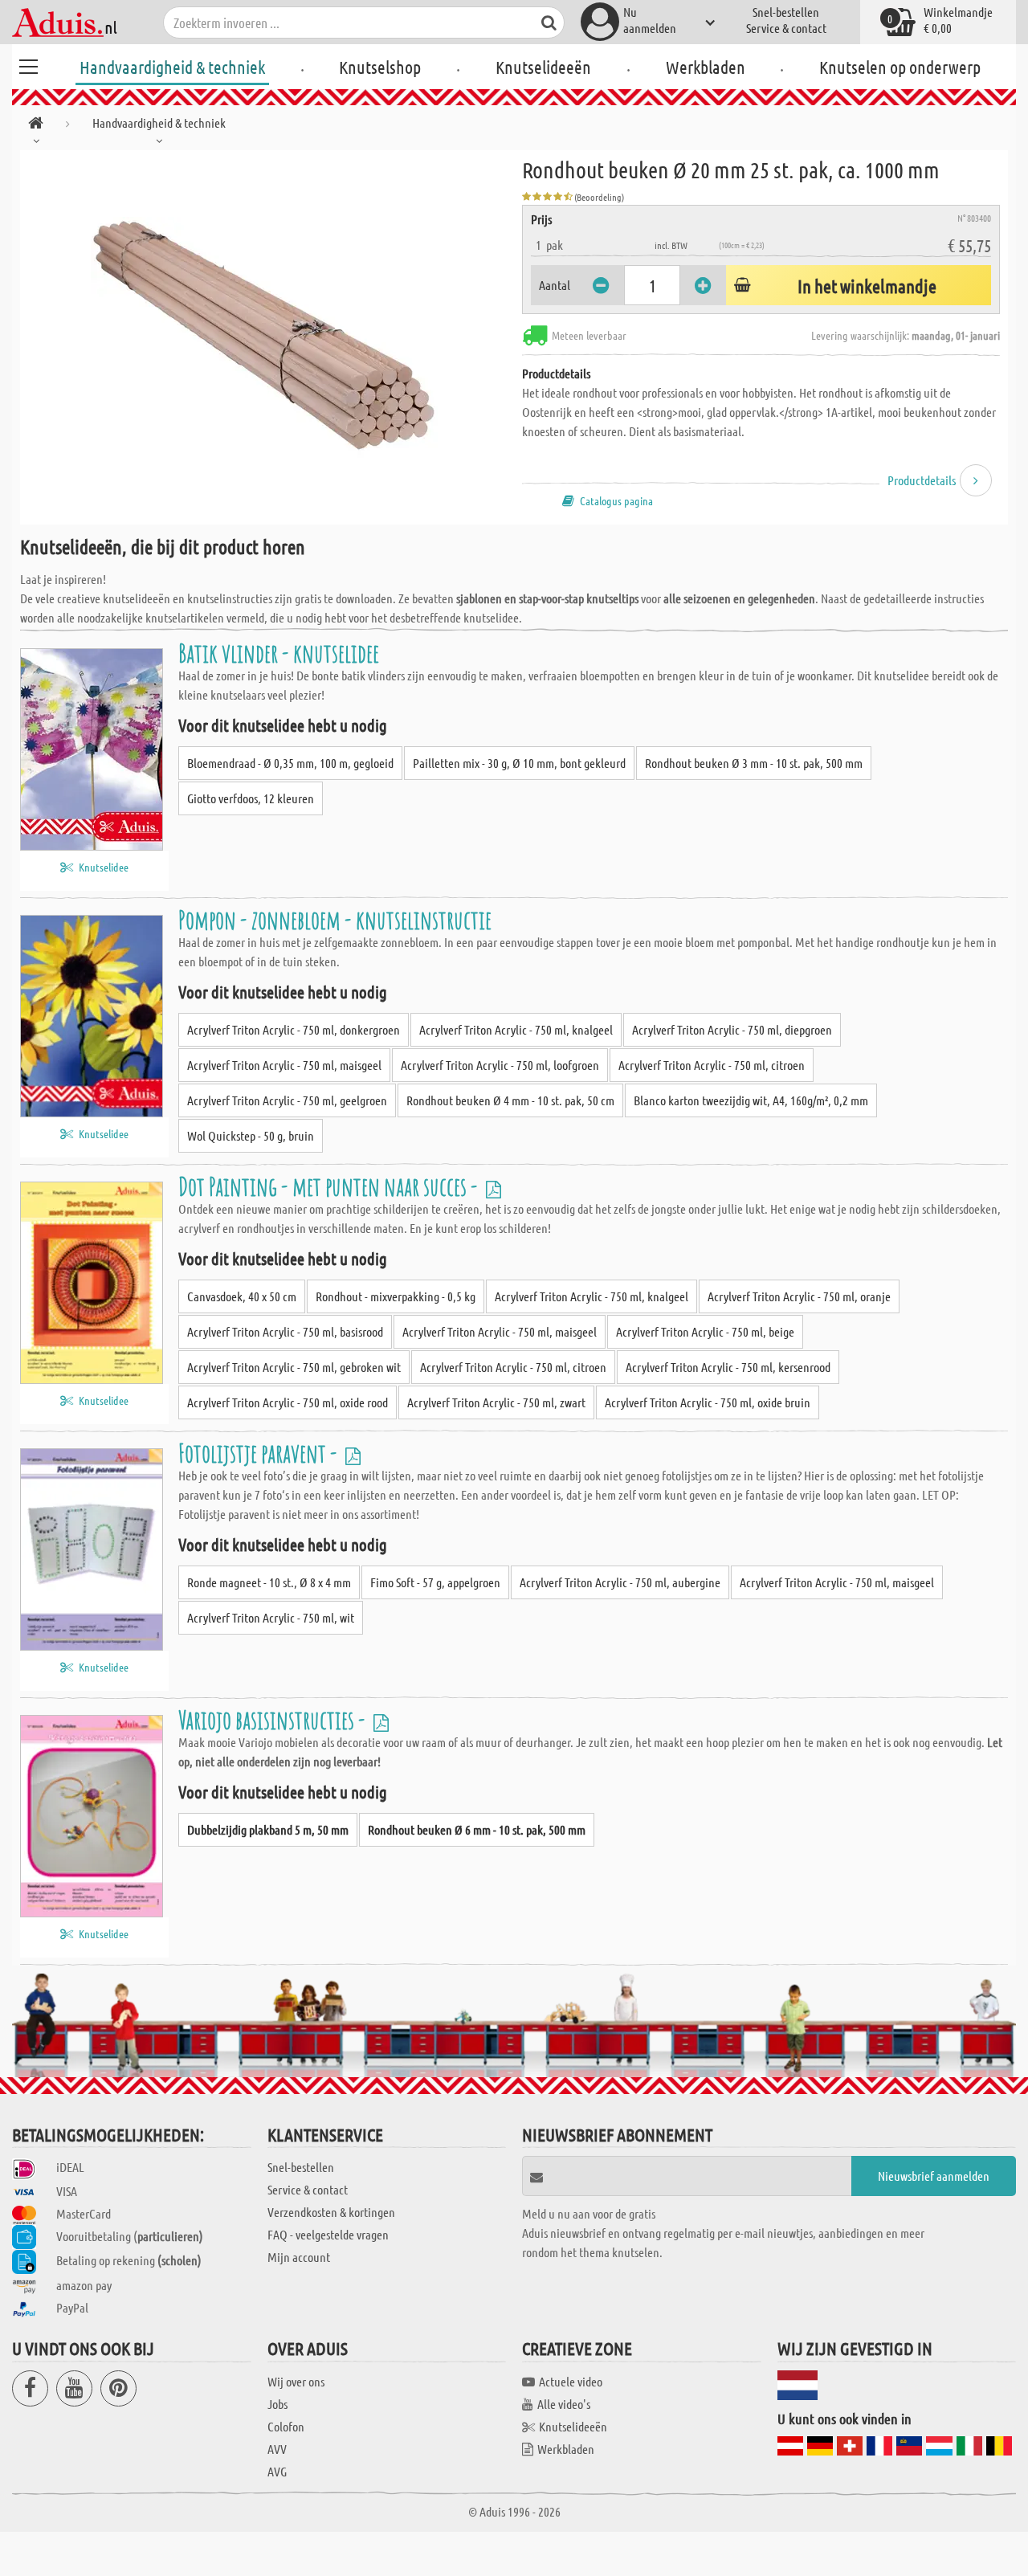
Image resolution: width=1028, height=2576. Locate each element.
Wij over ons (296, 2381)
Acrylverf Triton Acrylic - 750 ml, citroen (712, 1065)
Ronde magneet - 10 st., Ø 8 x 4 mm (269, 1582)
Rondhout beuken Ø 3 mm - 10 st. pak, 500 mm (754, 763)
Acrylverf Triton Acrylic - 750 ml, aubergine (620, 1582)
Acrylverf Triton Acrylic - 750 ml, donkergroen (294, 1029)
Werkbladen (706, 67)
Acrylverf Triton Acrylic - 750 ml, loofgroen (500, 1065)
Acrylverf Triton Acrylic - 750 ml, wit (271, 1617)
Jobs (277, 2404)
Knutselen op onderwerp (900, 67)
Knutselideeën (543, 67)
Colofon (286, 2426)
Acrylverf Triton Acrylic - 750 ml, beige (705, 1331)
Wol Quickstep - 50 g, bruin (251, 1135)
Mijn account (299, 2257)
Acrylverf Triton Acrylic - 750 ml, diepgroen (732, 1029)
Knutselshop (380, 67)
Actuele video (571, 2381)
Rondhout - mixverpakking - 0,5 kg (396, 1296)
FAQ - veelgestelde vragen (328, 2234)
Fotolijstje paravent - (260, 1453)
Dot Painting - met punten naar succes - (330, 1186)
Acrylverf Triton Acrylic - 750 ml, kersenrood (728, 1367)
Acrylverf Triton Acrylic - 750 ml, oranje (799, 1296)
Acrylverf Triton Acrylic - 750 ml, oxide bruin (708, 1402)
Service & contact (786, 28)
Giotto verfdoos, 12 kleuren (251, 798)
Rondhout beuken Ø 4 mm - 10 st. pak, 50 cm (510, 1100)
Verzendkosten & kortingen (331, 2212)
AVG (277, 2471)
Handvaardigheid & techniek (172, 67)
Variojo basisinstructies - (274, 1719)
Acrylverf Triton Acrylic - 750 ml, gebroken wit (294, 1367)
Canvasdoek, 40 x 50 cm (242, 1296)
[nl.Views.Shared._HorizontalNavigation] (36, 126)
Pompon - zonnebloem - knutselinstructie (335, 919)
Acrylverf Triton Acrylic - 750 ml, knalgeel (516, 1029)
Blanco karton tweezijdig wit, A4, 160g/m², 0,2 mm (751, 1100)
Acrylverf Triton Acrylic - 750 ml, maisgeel (284, 1065)
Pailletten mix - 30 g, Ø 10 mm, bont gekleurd (519, 763)
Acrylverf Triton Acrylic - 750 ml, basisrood (285, 1331)
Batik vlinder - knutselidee (279, 653)
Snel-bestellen (786, 12)
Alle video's (564, 2404)
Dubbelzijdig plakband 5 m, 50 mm (268, 1829)
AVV (277, 2449)
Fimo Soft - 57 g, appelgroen (435, 1582)
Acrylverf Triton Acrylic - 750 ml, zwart (496, 1402)
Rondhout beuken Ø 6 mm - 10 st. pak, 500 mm (477, 1829)
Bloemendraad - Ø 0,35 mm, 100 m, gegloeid (290, 763)
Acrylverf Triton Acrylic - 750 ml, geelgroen (287, 1100)
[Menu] (28, 64)
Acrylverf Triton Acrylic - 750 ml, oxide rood (288, 1402)
